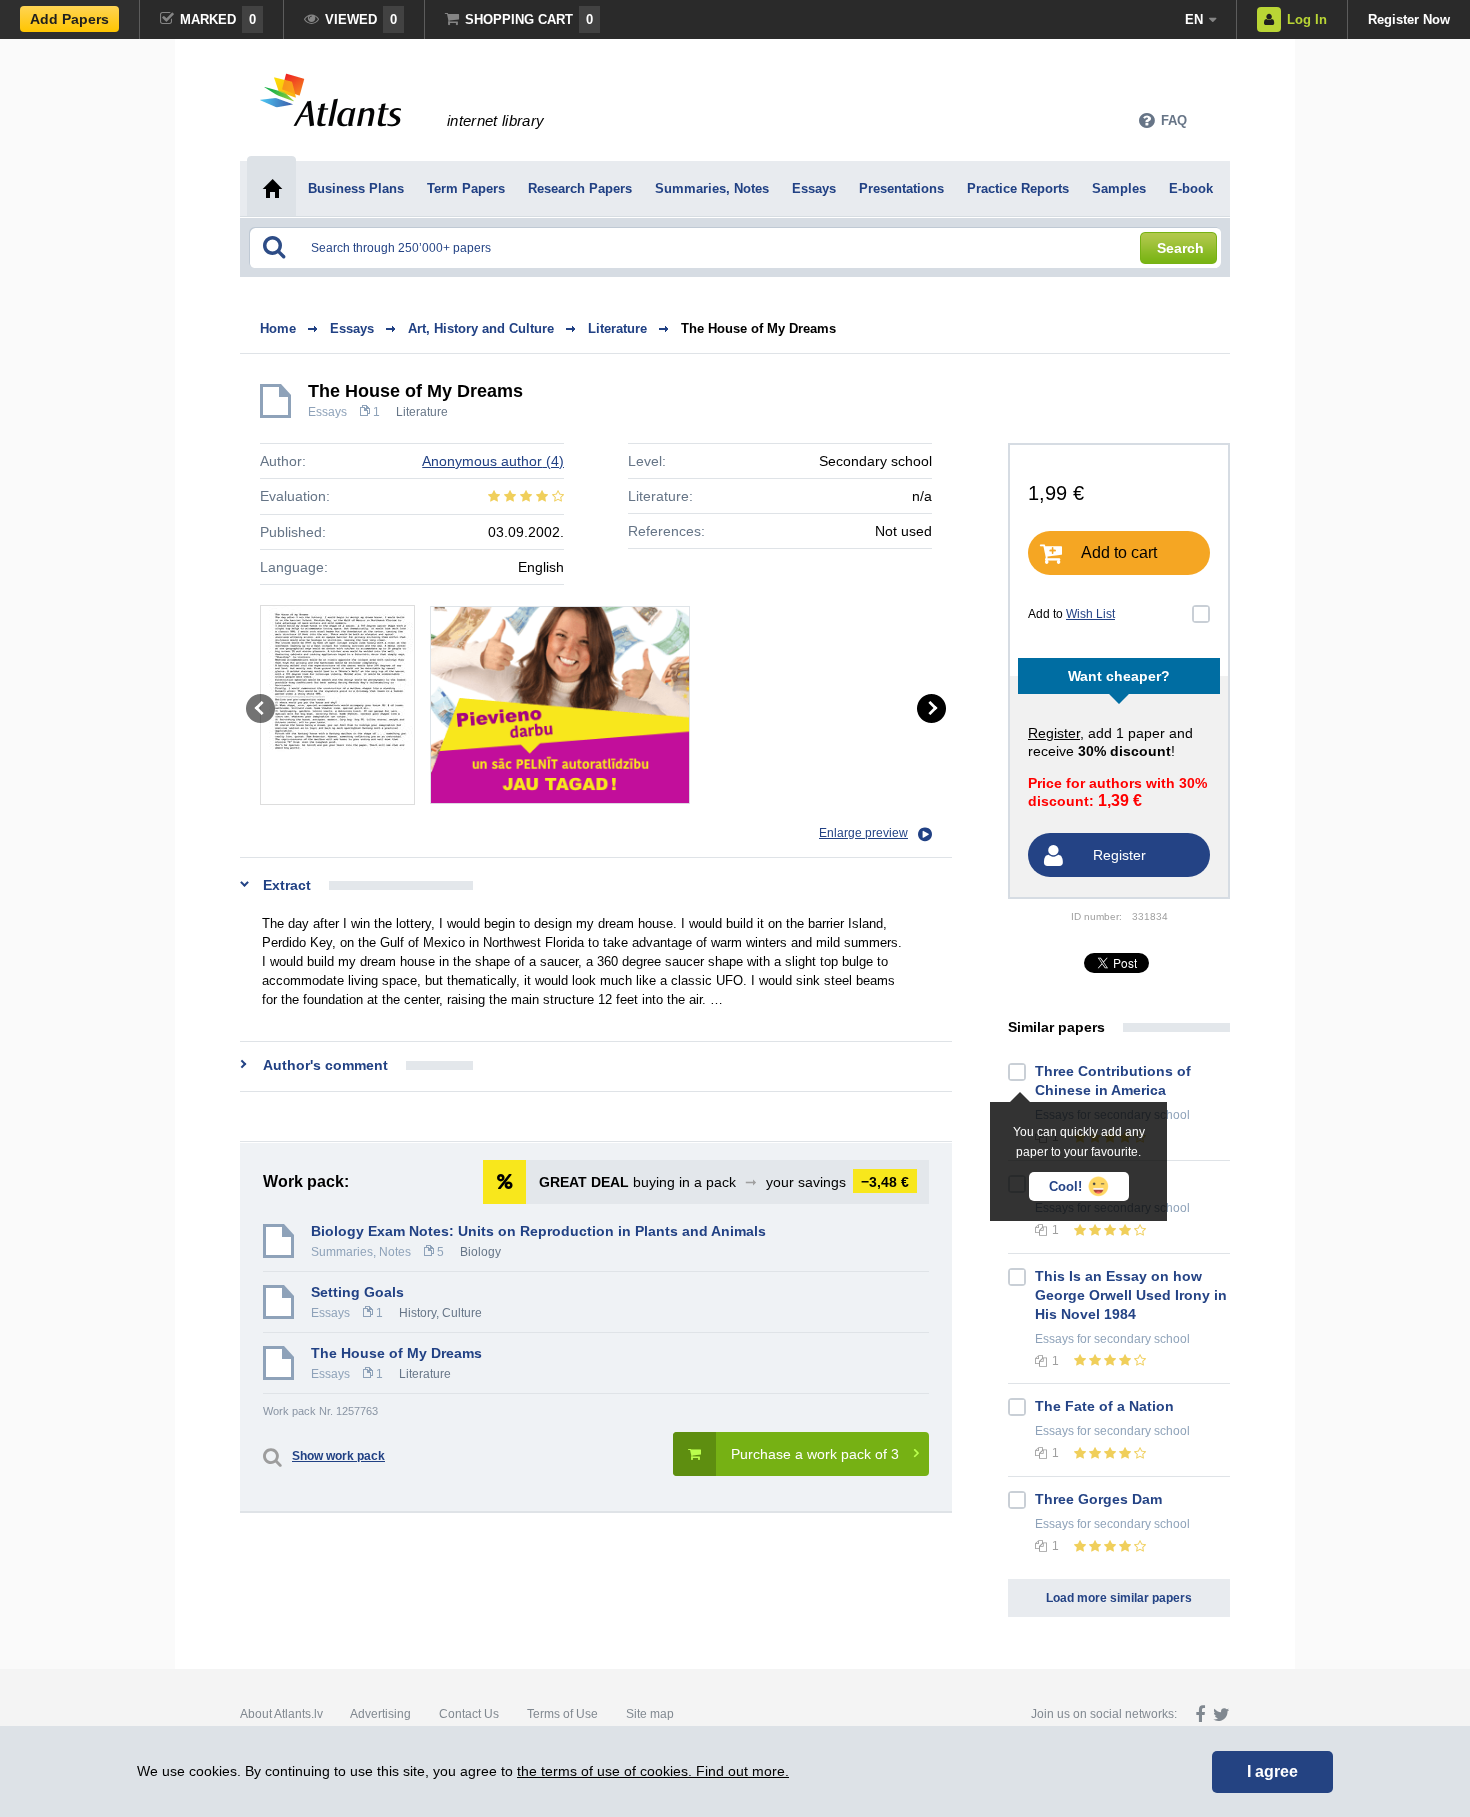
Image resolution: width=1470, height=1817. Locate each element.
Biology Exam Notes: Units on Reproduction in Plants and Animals (538, 1231)
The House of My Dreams (758, 328)
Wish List (1090, 614)
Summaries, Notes (361, 1252)
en (1194, 19)
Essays (327, 412)
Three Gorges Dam (1098, 1499)
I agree (1272, 1771)
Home (278, 328)
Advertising (380, 1714)
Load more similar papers (1119, 1598)
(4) (493, 461)
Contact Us (469, 1714)
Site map (650, 1714)
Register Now (1409, 19)
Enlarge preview (863, 833)
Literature (422, 412)
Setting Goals (357, 1292)
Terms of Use (562, 1714)
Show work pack (338, 1456)
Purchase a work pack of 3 (815, 1454)
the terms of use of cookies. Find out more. (653, 1771)
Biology (480, 1252)
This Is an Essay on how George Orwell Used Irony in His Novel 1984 (1131, 1295)
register (1054, 733)
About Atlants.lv (281, 1714)
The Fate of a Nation (1104, 1406)
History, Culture (440, 1313)
